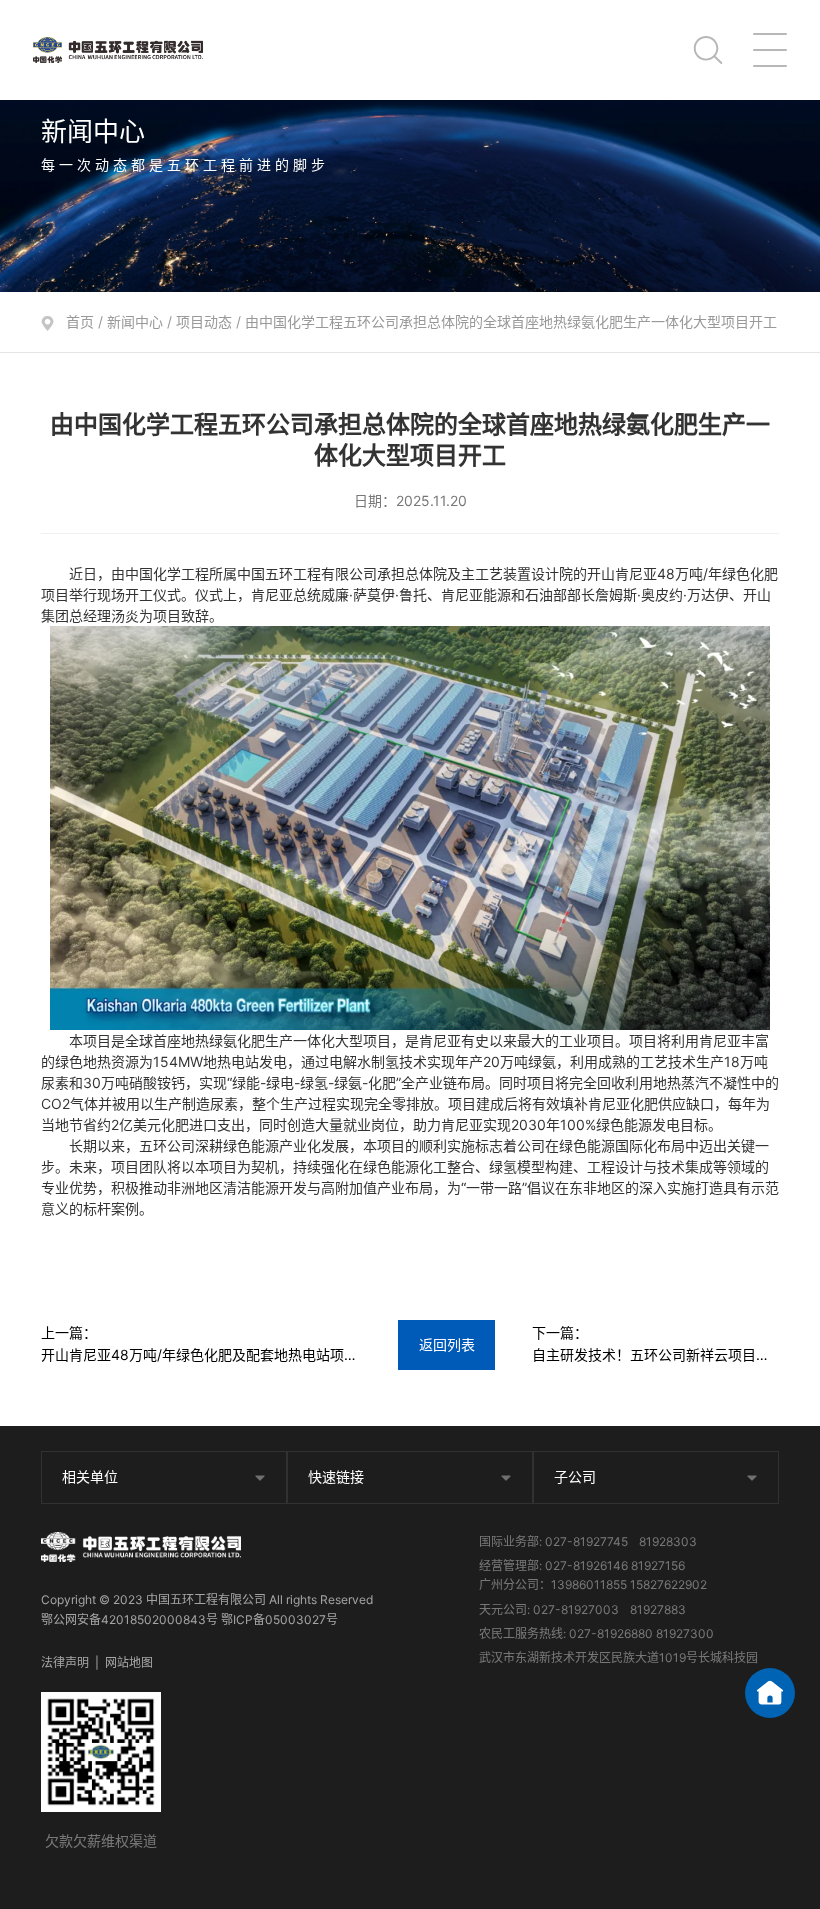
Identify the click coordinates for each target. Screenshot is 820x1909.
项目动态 (204, 321)
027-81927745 (586, 1541)
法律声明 (65, 1662)
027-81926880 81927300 (641, 1633)
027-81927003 (576, 1609)
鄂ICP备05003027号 (279, 1619)
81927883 (658, 1609)
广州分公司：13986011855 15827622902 (593, 1584)
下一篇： (651, 1345)
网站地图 (129, 1662)
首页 (80, 321)
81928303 (668, 1541)
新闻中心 (135, 321)
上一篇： (199, 1345)
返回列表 (447, 1344)
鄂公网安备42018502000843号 (129, 1619)
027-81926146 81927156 (615, 1565)
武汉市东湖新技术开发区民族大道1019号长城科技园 (618, 1657)
